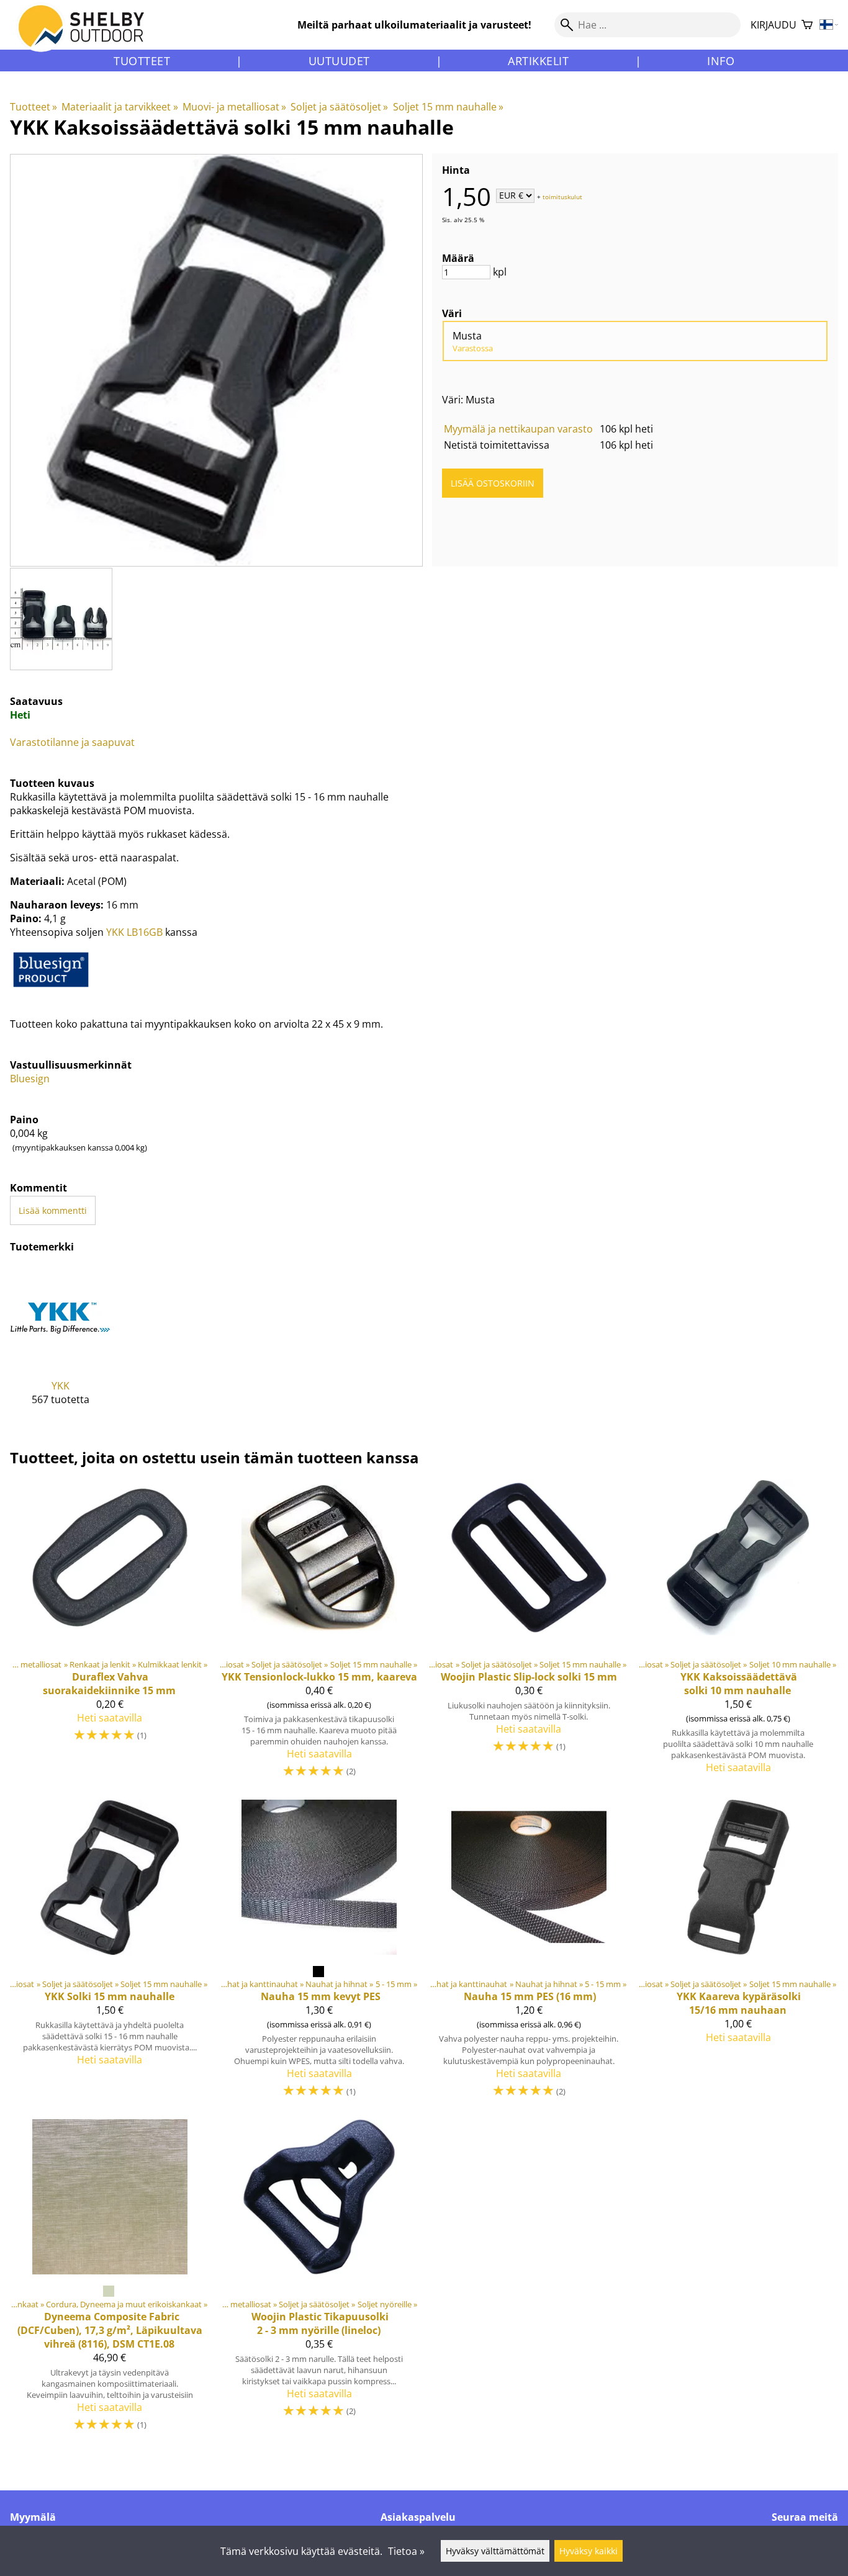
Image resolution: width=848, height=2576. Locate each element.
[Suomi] (829, 25)
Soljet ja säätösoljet (339, 107)
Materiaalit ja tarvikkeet (120, 107)
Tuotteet (142, 61)
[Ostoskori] (807, 25)
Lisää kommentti (53, 1210)
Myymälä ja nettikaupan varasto (518, 429)
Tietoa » (406, 2551)
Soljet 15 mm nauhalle (448, 107)
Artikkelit (538, 61)
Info (721, 61)
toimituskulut (562, 196)
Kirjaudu (774, 25)
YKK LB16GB (134, 932)
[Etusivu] (88, 37)
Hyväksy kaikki (589, 2551)
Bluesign (30, 1079)
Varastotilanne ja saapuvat (72, 742)
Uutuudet (339, 61)
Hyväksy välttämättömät (495, 2551)
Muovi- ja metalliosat (234, 107)
